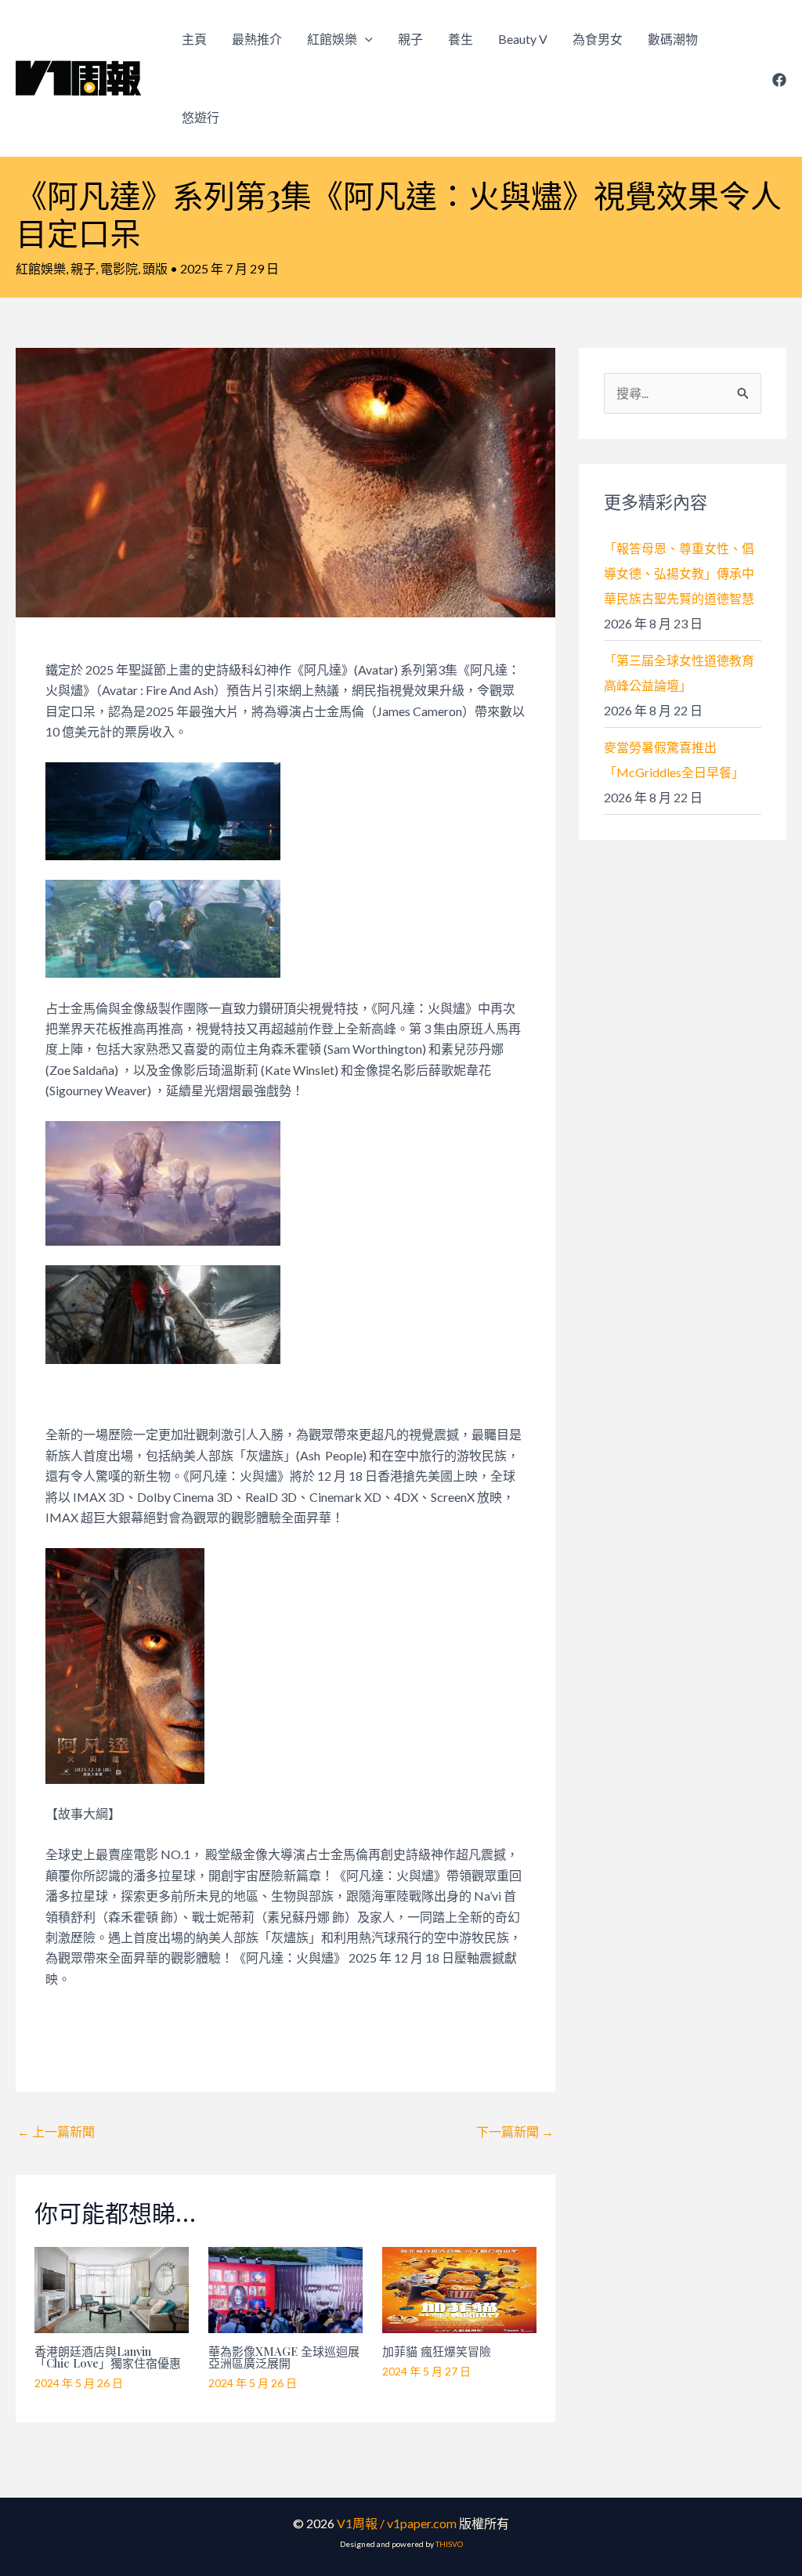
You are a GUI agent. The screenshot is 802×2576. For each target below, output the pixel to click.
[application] (365, 39)
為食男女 (598, 39)
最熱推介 (257, 39)
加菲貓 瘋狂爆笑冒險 (437, 2351)
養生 (461, 39)
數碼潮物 (673, 39)
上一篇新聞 (56, 2131)
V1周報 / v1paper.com (397, 2523)
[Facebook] (779, 80)
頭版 (155, 268)
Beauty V (523, 39)
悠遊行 (200, 117)
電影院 (119, 268)
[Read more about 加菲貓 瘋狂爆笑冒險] (459, 2288)
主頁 (194, 39)
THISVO (449, 2544)
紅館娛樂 (332, 39)
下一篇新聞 (515, 2131)
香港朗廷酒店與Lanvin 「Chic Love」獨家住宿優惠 (108, 2357)
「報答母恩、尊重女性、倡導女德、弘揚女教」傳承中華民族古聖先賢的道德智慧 (679, 573)
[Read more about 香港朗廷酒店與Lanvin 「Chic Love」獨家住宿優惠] (112, 2288)
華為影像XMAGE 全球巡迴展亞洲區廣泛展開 (284, 2357)
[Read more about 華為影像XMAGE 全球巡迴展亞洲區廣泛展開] (285, 2288)
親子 (410, 39)
